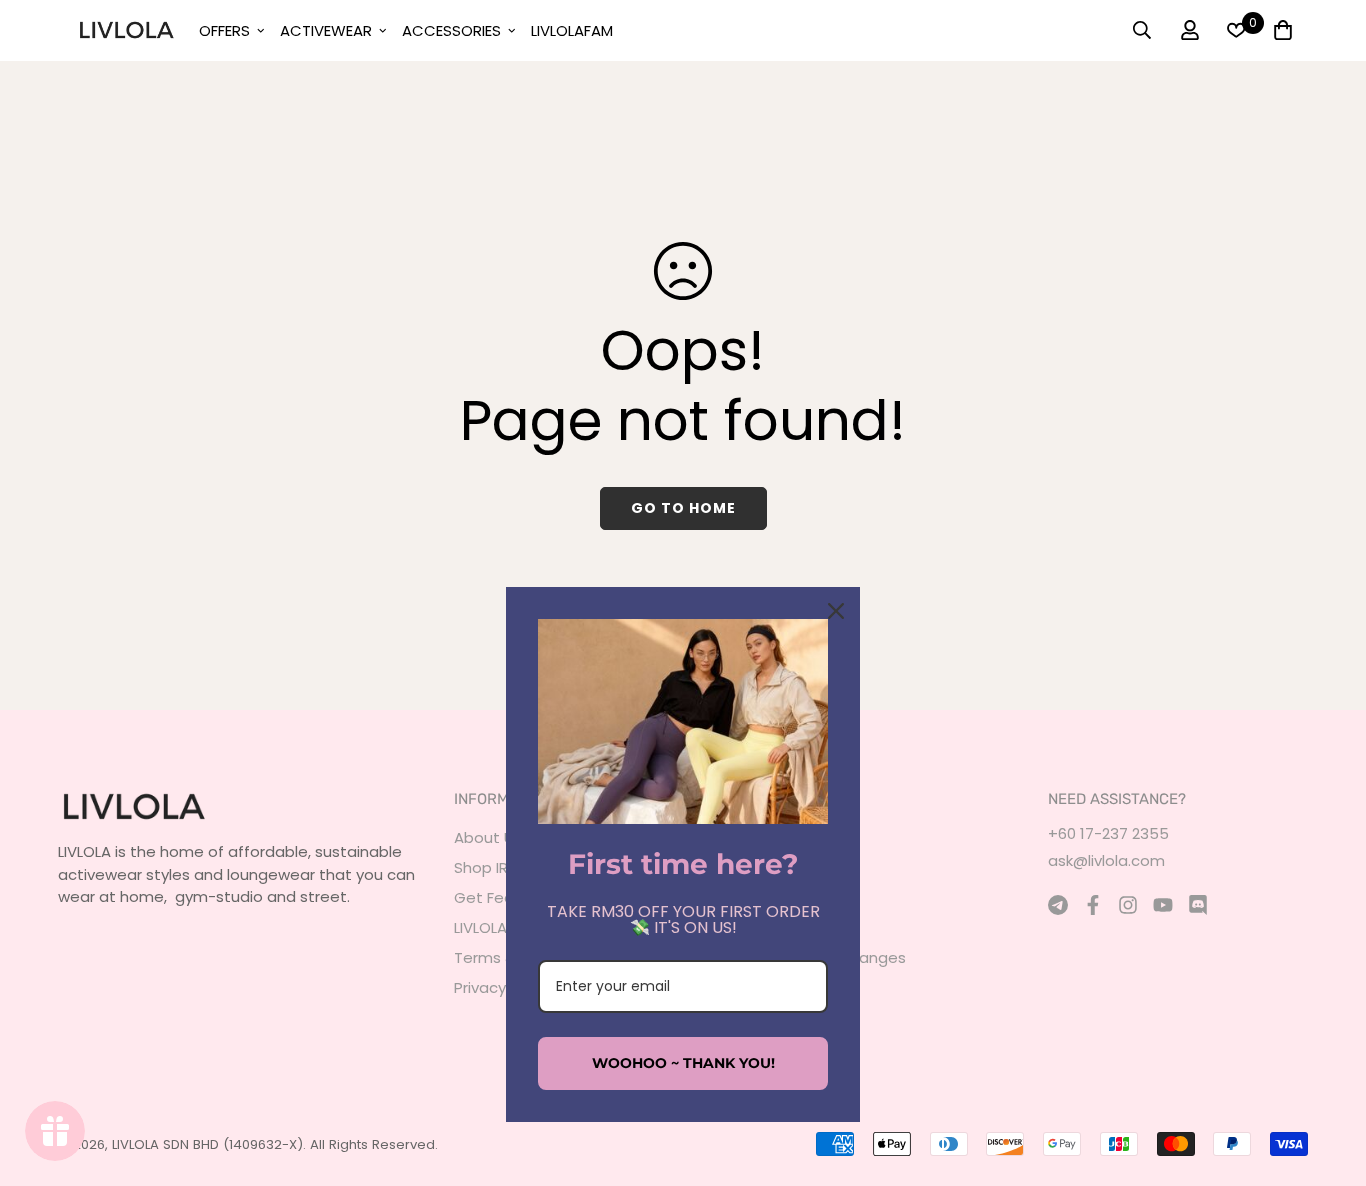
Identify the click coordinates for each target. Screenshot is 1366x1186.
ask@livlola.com (1106, 860)
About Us (488, 837)
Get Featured (504, 897)
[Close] (836, 611)
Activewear (326, 30)
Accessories (451, 30)
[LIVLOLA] (126, 30)
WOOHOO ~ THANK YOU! (683, 1063)
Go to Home (683, 508)
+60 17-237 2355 (1108, 833)
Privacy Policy (503, 987)
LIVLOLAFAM (572, 30)
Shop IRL (484, 867)
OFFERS (224, 30)
